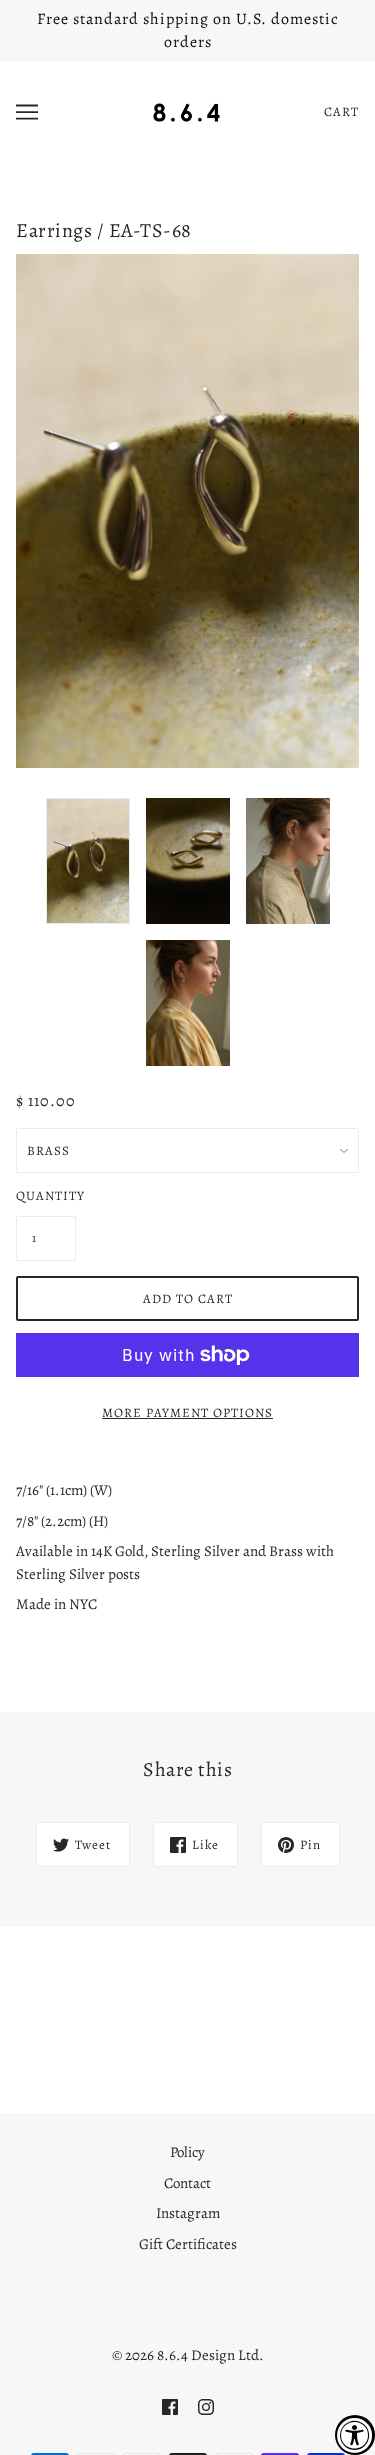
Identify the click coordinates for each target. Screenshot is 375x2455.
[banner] (186, 110)
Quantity (46, 1195)
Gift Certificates (188, 2244)
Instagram (188, 2213)
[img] (170, 2406)
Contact (187, 2183)
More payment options (187, 1412)
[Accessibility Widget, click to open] (355, 2435)
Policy (187, 2152)
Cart (341, 111)
